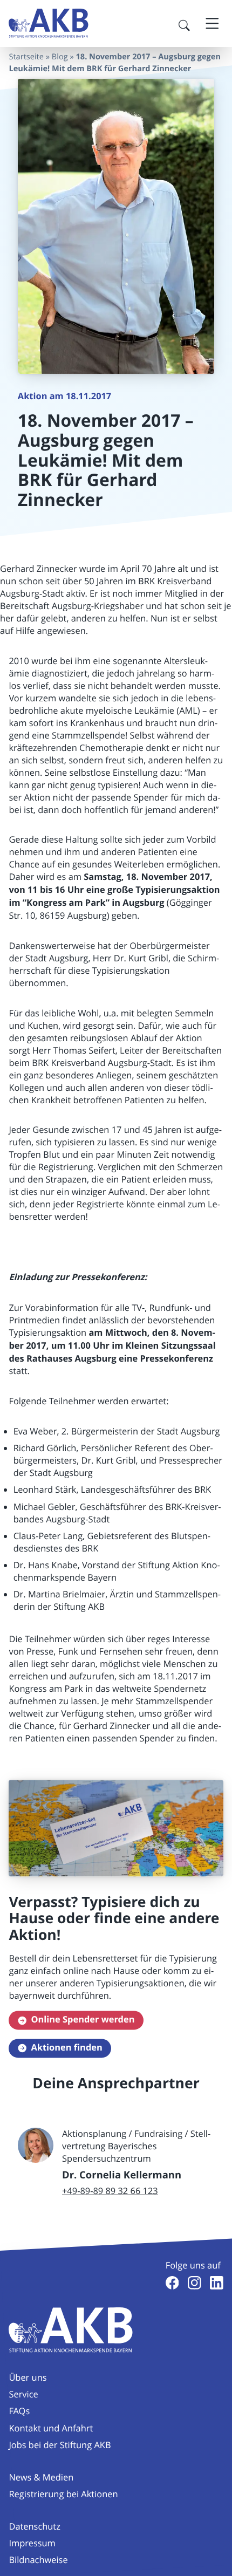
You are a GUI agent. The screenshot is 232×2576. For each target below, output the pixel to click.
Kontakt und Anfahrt (51, 2428)
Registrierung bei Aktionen (63, 2494)
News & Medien (41, 2477)
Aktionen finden (66, 2048)
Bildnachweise (38, 2560)
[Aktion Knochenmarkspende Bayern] (49, 23)
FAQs (19, 2411)
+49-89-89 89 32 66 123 (110, 2191)
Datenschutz (34, 2526)
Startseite (26, 57)
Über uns (28, 2377)
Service (23, 2394)
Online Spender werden (83, 2020)
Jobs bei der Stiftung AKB (60, 2445)
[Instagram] (195, 2283)
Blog (60, 57)
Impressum (32, 2543)
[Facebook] (172, 2283)
